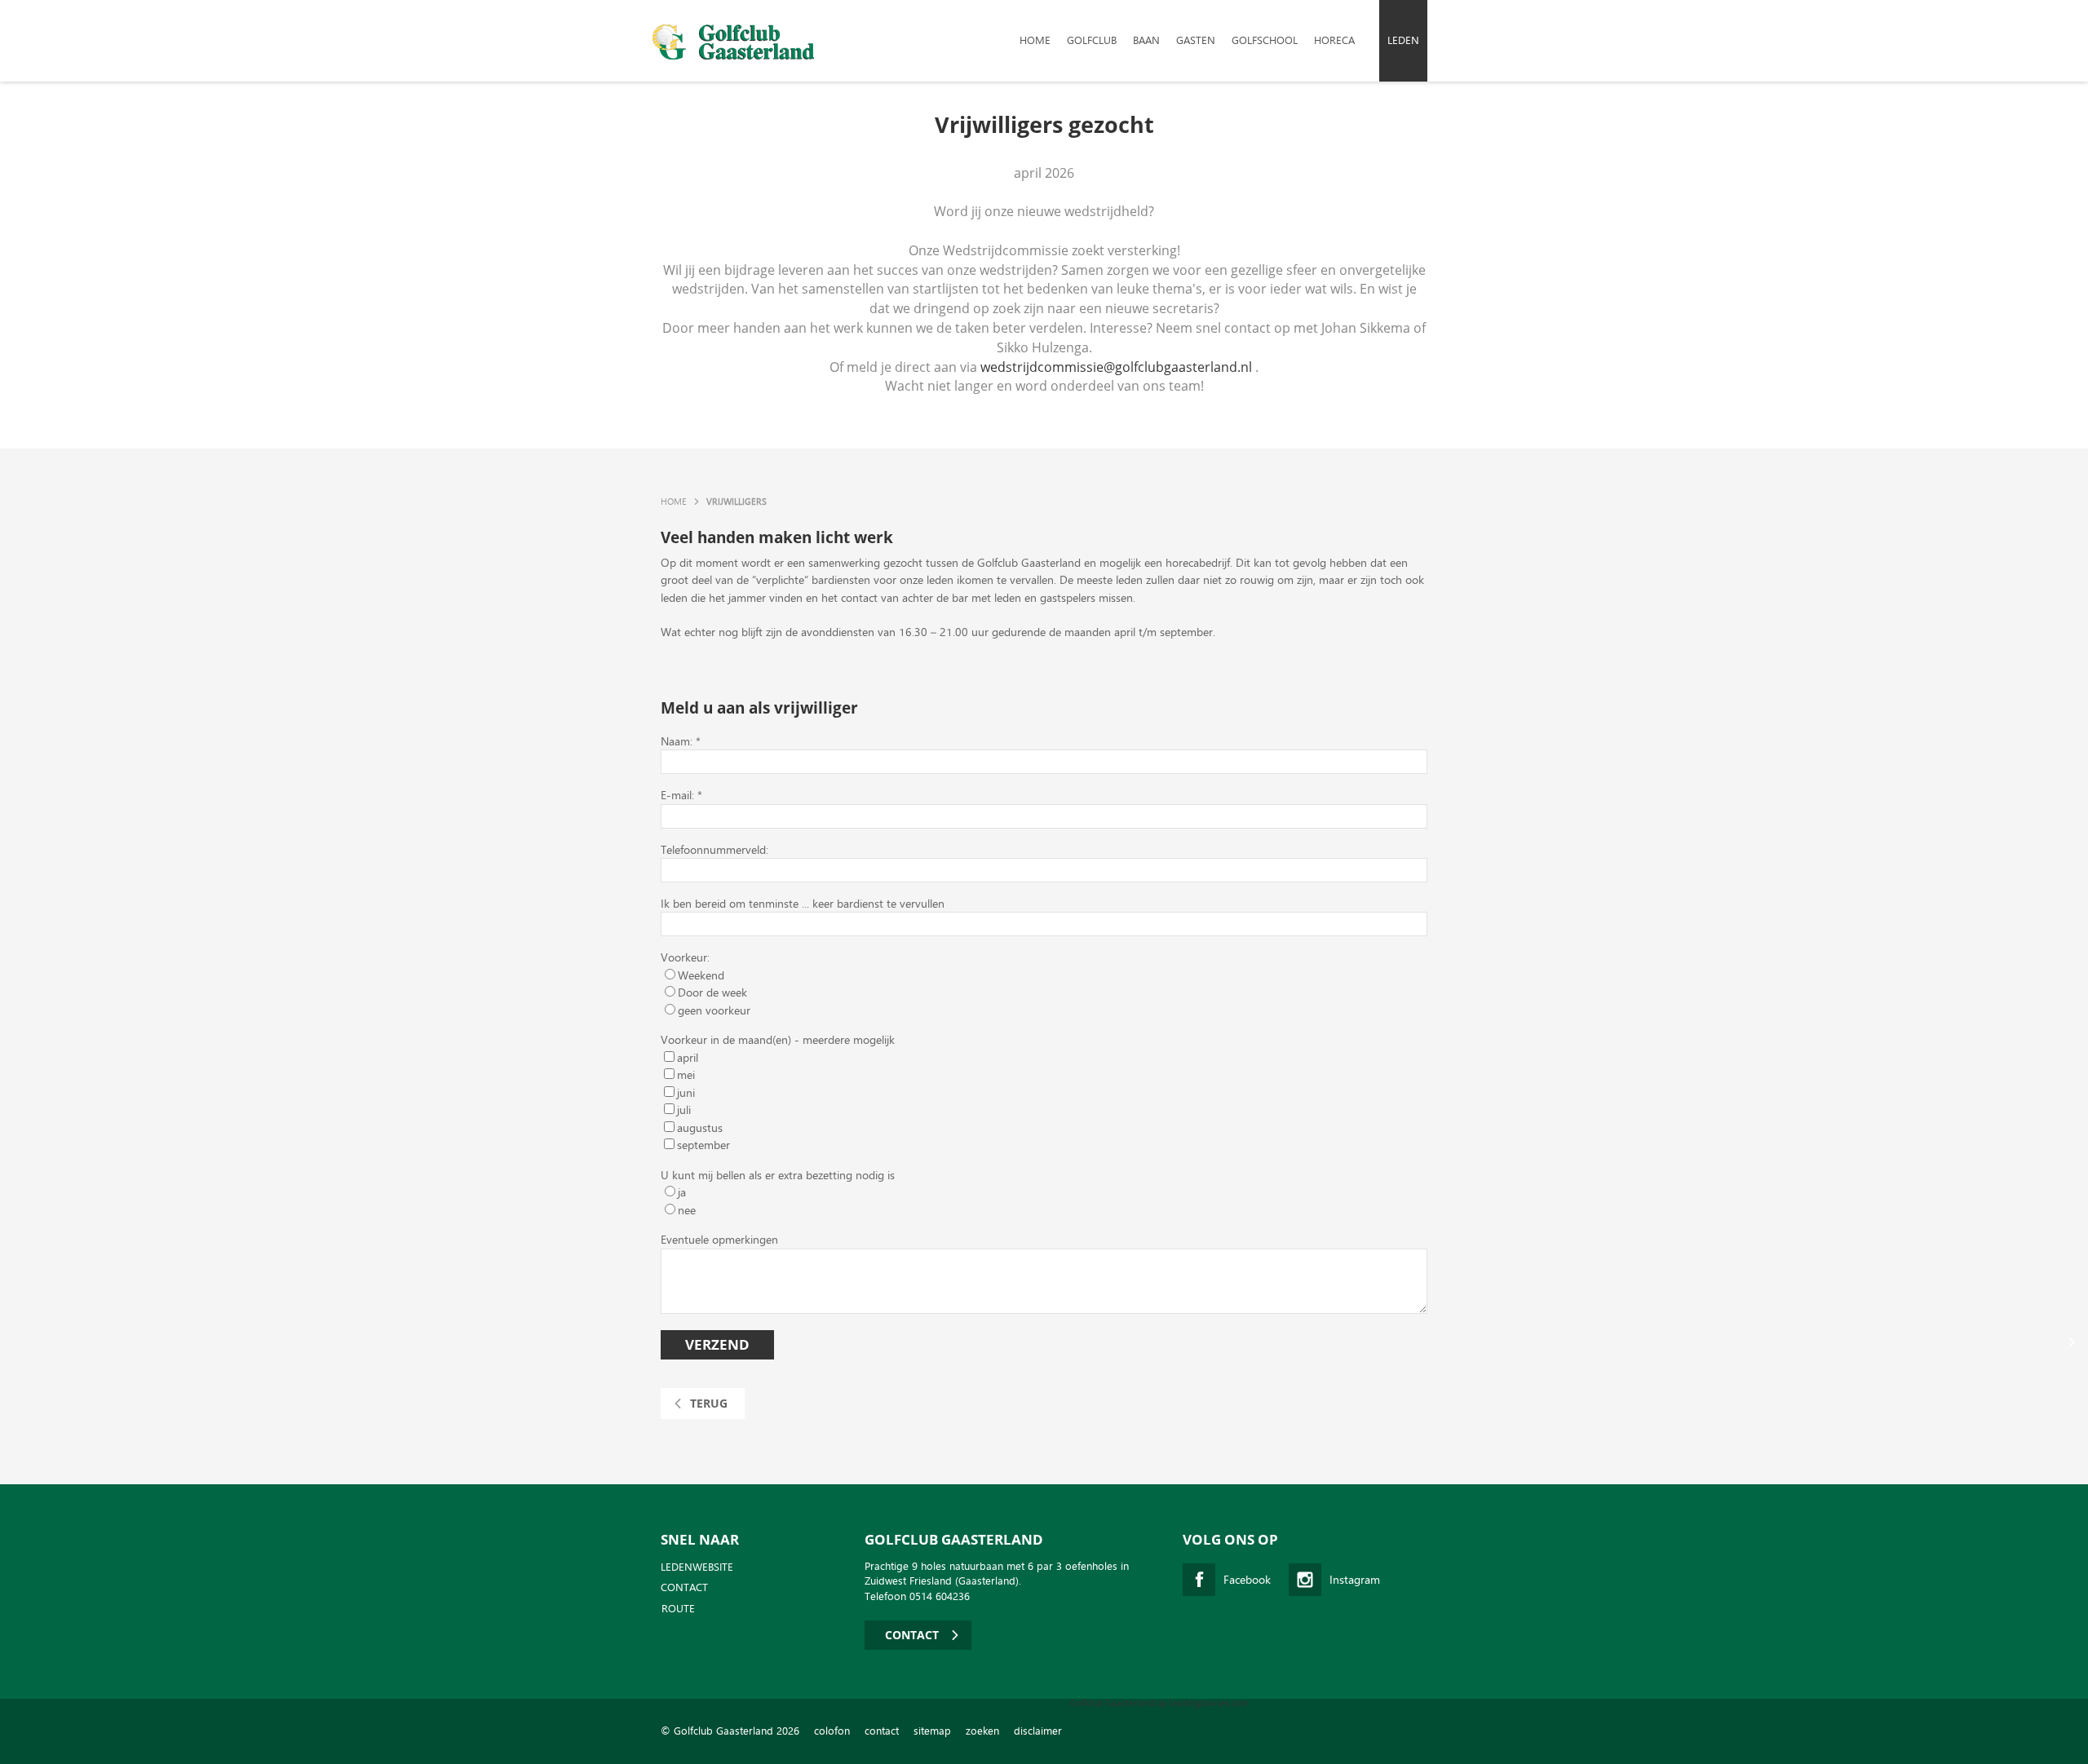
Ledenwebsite (697, 1567)
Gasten (1196, 40)
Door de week (712, 992)
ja (682, 1192)
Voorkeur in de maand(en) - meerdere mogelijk (778, 1039)
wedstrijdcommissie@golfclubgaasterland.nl (1116, 367)
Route (678, 1609)
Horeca (1334, 40)
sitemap (932, 1731)
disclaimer (1038, 1731)
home (1035, 40)
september (703, 1145)
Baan (1146, 40)
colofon (832, 1731)
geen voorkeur (714, 1010)
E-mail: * (681, 795)
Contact (684, 1588)
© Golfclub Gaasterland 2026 (730, 1731)
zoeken (982, 1731)
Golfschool (1265, 40)
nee (687, 1210)
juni (686, 1092)
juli (684, 1110)
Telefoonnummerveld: (714, 849)
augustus (700, 1127)
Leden (1403, 40)
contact (882, 1731)
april (688, 1057)
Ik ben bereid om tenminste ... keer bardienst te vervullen (803, 903)
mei (686, 1074)
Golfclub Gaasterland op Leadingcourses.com (1159, 1703)
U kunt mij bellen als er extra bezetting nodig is (778, 1175)
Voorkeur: (685, 957)
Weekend (701, 975)
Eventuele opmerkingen (719, 1239)
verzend (717, 1344)
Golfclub (1092, 40)
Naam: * (681, 741)
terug (709, 1403)
